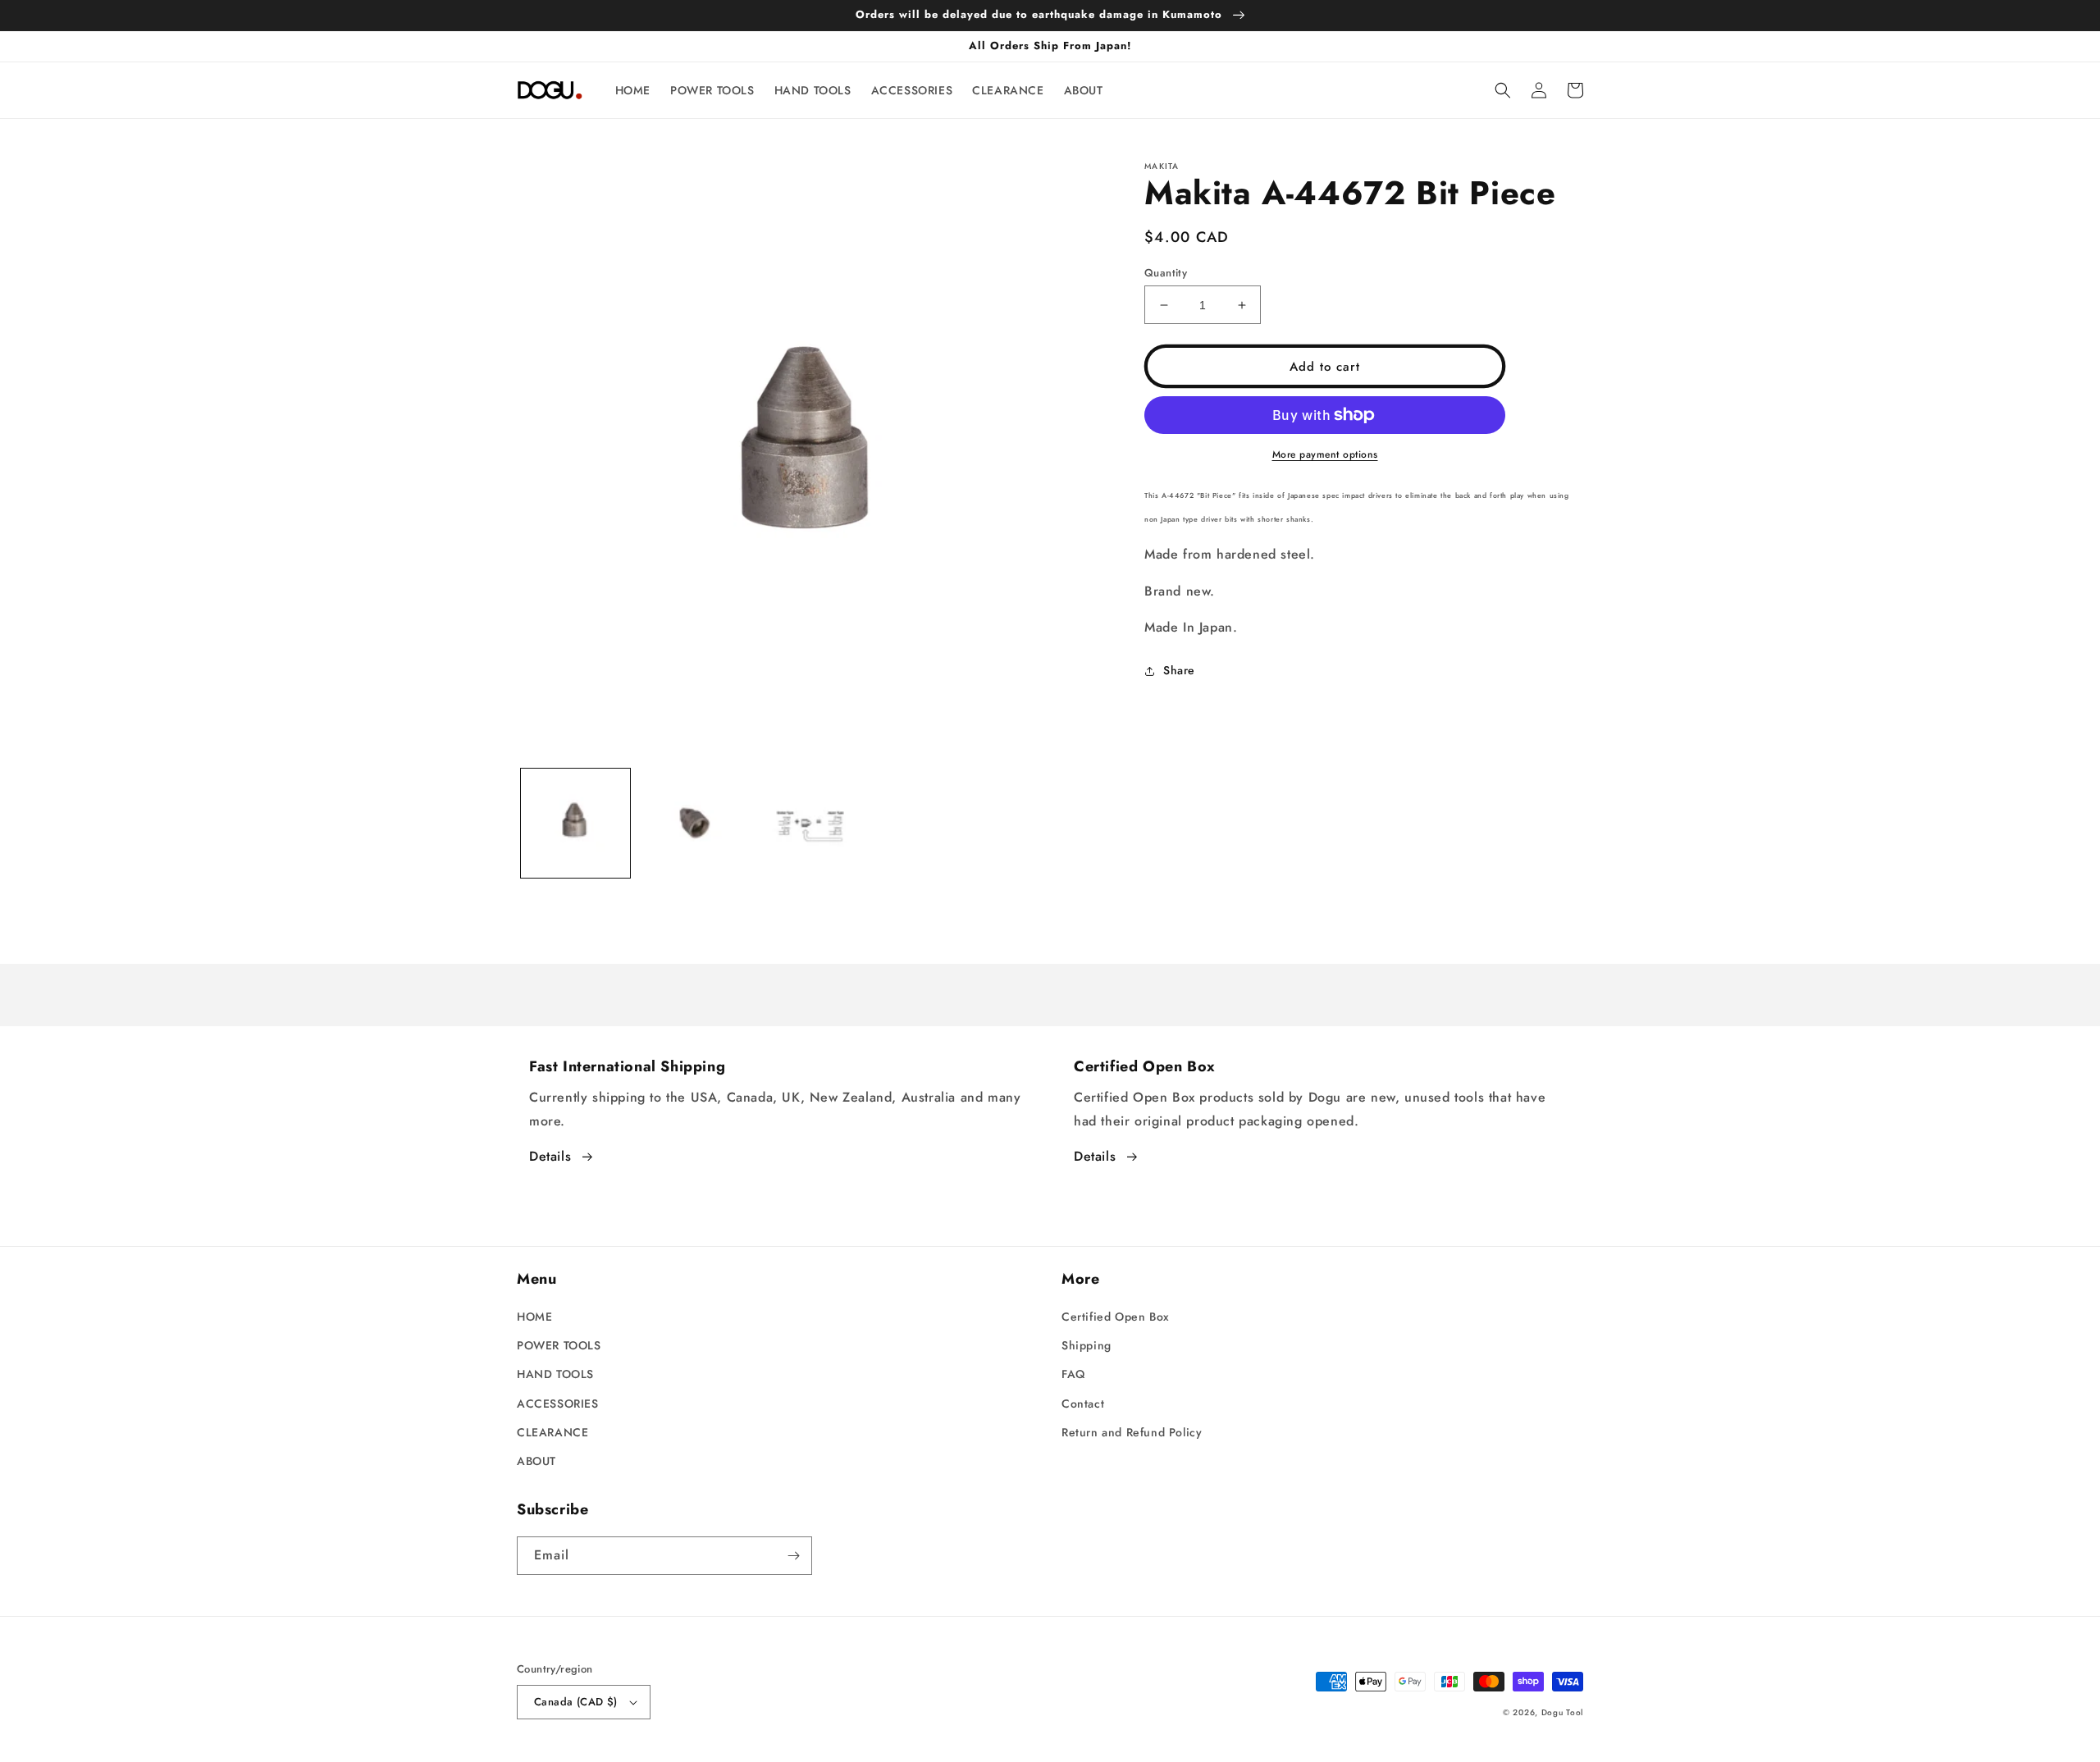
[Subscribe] (793, 1556)
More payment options (1325, 454)
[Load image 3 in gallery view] (810, 823)
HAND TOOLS (555, 1374)
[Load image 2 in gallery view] (693, 823)
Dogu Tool (1562, 1712)
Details (550, 1156)
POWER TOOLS (559, 1345)
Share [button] (1179, 670)
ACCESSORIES (558, 1404)
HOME (534, 1317)
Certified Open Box (1116, 1317)
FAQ (1073, 1374)
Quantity (1166, 273)
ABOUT (536, 1461)
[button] (1503, 90)
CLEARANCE (552, 1432)
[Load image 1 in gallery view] (575, 823)
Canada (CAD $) (576, 1702)
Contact (1083, 1404)
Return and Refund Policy (1132, 1432)
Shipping (1087, 1345)
